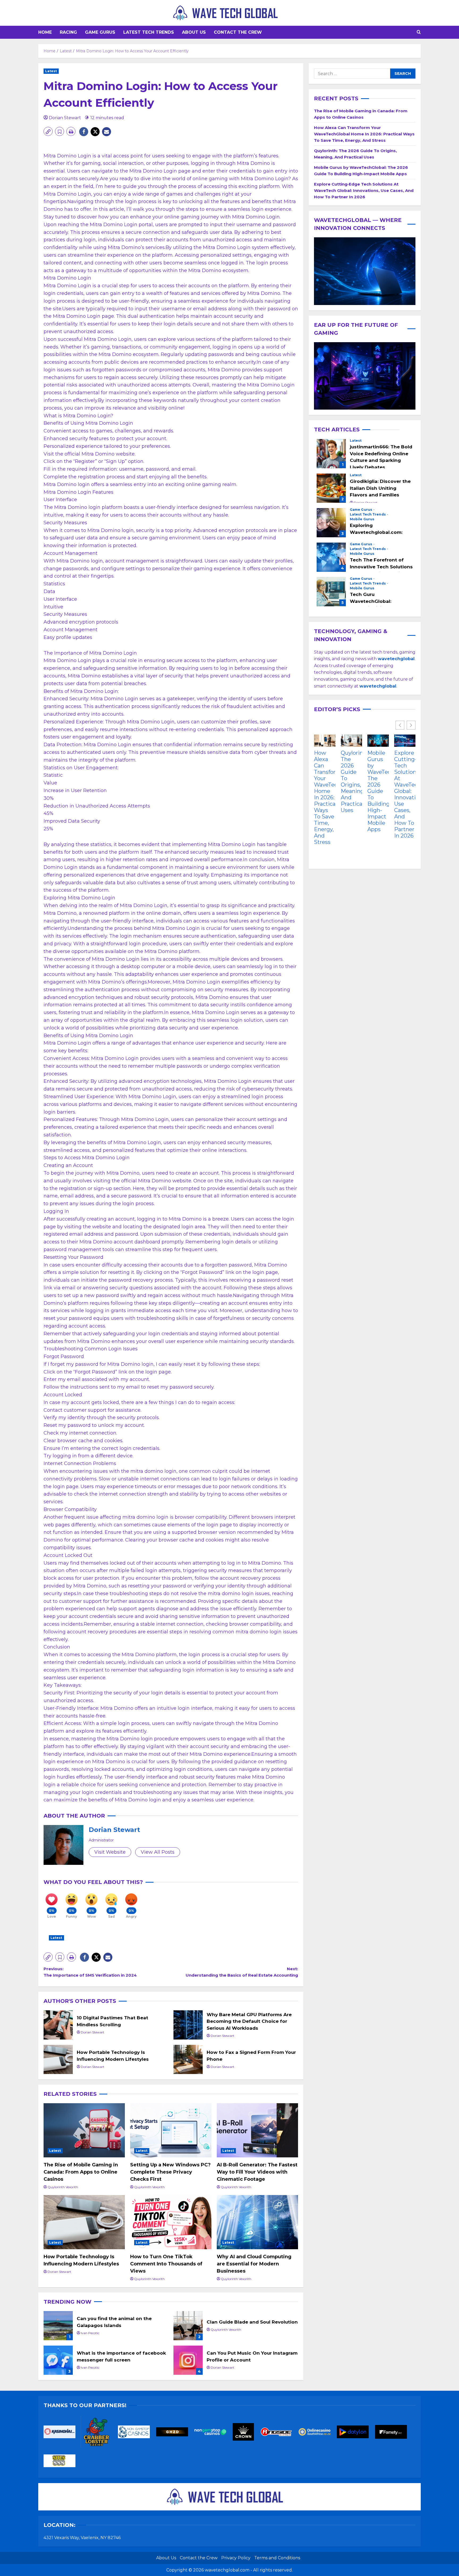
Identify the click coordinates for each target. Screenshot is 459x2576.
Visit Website (110, 1852)
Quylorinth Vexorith (63, 2187)
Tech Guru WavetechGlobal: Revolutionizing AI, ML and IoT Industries (331, 592)
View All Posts (158, 1852)
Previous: (90, 1972)
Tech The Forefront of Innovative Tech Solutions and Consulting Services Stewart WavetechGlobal (331, 557)
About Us (194, 32)
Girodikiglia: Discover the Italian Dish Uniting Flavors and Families (331, 488)
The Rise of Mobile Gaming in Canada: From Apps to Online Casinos (81, 2172)
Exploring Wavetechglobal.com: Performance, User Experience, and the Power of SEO (331, 523)
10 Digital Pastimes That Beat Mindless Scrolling (58, 2025)
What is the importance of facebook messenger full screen (58, 2360)
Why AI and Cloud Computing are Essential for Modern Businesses (254, 2264)
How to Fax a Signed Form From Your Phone (188, 2059)
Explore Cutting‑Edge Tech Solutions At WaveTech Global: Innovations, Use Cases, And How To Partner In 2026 (364, 190)
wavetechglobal (378, 686)
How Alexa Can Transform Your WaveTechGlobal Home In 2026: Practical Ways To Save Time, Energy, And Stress (364, 134)
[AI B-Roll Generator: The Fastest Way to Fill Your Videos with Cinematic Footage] (257, 2130)
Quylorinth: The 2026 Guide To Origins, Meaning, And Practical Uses (352, 782)
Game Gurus (100, 32)
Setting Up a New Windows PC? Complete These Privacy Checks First (170, 2172)
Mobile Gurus (362, 520)
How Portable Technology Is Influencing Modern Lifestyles (58, 2059)
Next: (242, 1972)
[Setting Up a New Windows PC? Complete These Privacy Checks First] (171, 2130)
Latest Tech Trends (149, 32)
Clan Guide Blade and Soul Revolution (188, 2326)
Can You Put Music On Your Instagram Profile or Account (188, 2360)
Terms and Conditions (277, 2558)
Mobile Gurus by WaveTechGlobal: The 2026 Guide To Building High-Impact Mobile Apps (378, 791)
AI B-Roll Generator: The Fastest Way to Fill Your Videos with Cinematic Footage (257, 2172)
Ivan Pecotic (90, 2333)
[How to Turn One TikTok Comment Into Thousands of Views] (171, 2222)
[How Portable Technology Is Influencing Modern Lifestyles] (84, 2222)
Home (45, 32)
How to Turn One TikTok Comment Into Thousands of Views (166, 2264)
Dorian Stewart (65, 118)
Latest (51, 71)
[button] (419, 32)
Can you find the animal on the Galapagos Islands (58, 2326)
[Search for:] (352, 74)
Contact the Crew (238, 32)
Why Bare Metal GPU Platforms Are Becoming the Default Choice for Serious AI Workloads (188, 2025)
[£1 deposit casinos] (99, 2434)
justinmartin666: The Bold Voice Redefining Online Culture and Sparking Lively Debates (331, 454)
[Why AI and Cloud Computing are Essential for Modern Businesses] (257, 2222)
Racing (68, 32)
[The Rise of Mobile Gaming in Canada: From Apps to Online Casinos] (84, 2130)
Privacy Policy (236, 2558)
